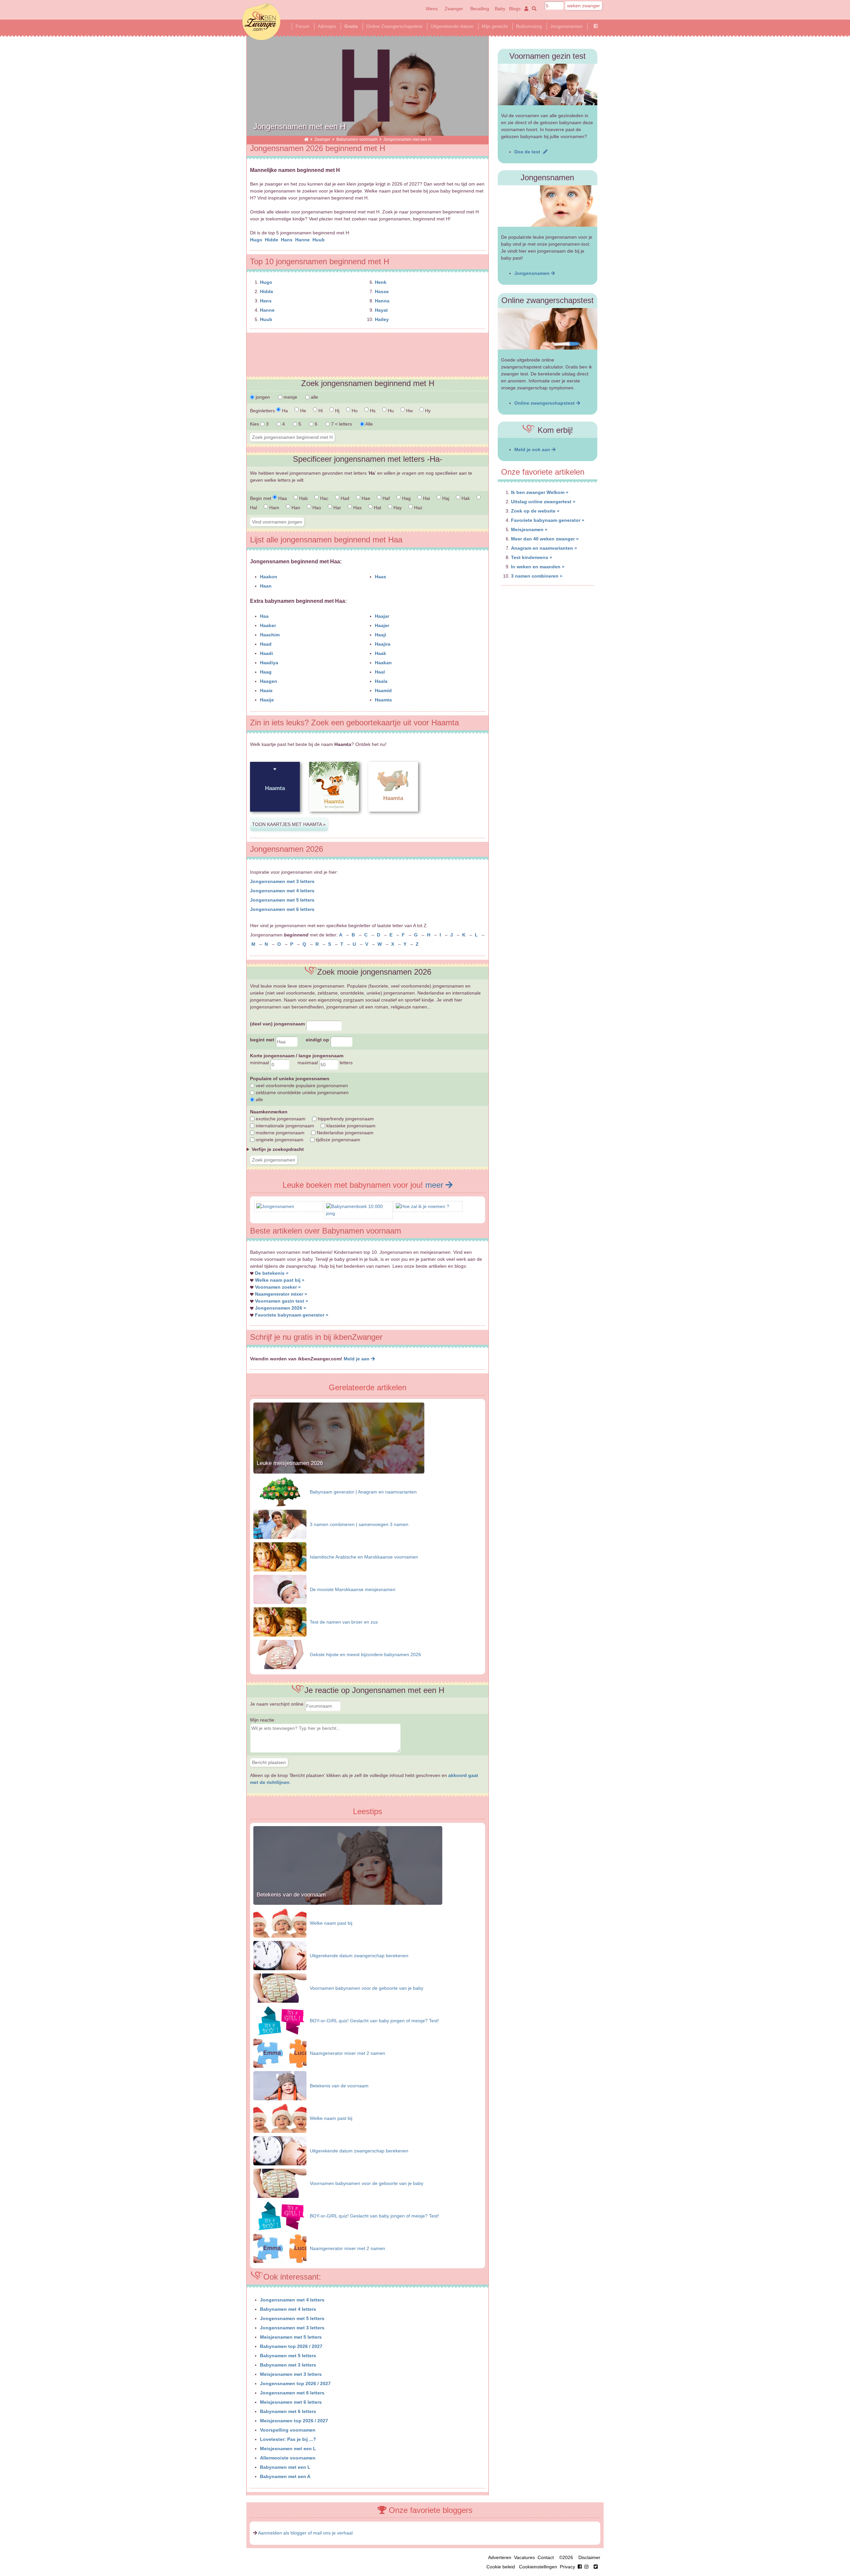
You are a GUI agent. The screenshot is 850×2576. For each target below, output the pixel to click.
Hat (377, 508)
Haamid (383, 690)
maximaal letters (325, 1063)
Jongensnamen (566, 26)
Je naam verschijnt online (277, 1704)
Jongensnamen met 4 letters (282, 891)
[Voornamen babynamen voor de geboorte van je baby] (280, 1988)
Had (344, 498)
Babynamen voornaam (357, 139)
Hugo (257, 240)
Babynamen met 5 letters (288, 2356)
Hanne (303, 240)
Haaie (266, 690)
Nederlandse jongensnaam (344, 1133)
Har (337, 508)
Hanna (382, 301)
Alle (369, 424)
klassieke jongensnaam (350, 1126)
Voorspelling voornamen (288, 2430)
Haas (381, 577)
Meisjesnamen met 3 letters (291, 2374)
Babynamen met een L (285, 2467)
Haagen (269, 681)
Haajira (383, 644)
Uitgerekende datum (452, 26)
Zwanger (454, 9)
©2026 (566, 2557)
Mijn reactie (262, 1720)
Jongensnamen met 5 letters (282, 900)
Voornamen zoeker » (278, 1287)
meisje (290, 397)
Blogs (515, 9)
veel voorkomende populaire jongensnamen (301, 1086)
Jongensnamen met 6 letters (282, 909)
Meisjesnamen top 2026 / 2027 (294, 2421)
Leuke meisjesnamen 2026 (290, 1463)
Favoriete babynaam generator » (292, 1315)
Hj (337, 411)
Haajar (382, 616)
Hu (390, 411)
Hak (465, 498)
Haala (381, 681)
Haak (381, 653)
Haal (380, 672)
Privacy (567, 2567)
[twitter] (596, 2567)
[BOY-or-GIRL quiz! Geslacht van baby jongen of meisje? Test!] (280, 2020)
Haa (282, 498)
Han (295, 508)
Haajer (382, 625)
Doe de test (529, 152)
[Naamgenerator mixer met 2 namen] (280, 2053)
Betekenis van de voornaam (291, 1895)
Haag (266, 672)
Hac (324, 498)
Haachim (270, 635)
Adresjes (327, 26)
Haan (266, 586)
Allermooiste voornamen (288, 2458)
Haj (445, 498)
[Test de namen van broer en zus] (280, 1622)
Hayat (381, 310)
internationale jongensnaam (284, 1126)
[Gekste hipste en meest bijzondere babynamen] (280, 1654)
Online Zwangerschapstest (394, 26)
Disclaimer (589, 2557)
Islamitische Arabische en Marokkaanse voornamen (364, 1557)
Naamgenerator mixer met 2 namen (347, 2053)
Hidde (272, 240)
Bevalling (480, 9)
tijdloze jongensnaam (337, 1140)
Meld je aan (357, 1359)
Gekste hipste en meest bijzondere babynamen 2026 (365, 1654)
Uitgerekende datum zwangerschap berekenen (359, 1956)
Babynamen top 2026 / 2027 (291, 2346)
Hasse (382, 291)
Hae (365, 498)
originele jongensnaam (279, 1140)
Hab (303, 498)
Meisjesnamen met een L (288, 2449)
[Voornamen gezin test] (548, 84)
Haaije (267, 700)
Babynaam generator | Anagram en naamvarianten (363, 1492)
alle (314, 397)
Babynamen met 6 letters (288, 2411)
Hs (372, 411)
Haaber (268, 625)
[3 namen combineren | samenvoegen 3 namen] (280, 1524)
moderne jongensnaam (279, 1133)
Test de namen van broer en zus (344, 1622)
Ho (354, 411)
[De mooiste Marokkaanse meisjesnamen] (280, 1589)
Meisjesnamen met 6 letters (291, 2402)
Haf (385, 498)
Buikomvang (529, 26)
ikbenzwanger (261, 22)
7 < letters (341, 424)
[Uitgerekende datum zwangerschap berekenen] (280, 1955)
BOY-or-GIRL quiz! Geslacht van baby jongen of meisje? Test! (374, 2021)
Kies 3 (260, 424)
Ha (284, 411)
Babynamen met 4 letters (288, 2309)
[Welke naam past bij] (280, 1923)
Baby (500, 9)
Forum (302, 26)
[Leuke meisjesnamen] (339, 1472)
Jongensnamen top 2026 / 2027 (295, 2383)
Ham (274, 508)
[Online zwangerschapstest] (548, 329)
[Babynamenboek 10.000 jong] (358, 1213)
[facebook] (584, 2567)
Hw (409, 411)
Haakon (269, 577)
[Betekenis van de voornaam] (348, 1903)
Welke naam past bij (331, 1923)
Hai (426, 498)
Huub (319, 240)
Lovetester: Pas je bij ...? (288, 2439)
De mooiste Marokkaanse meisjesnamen (353, 1589)
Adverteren (500, 2557)
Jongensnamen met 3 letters (282, 881)
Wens (432, 9)
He (302, 411)
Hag (406, 498)
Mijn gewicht (495, 26)
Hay (397, 508)
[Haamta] (275, 817)
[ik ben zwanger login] (525, 9)
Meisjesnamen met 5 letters (291, 2337)
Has (357, 508)
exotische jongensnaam (280, 1119)
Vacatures (524, 2557)
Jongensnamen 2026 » (281, 1308)
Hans (287, 240)
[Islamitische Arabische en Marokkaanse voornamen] (280, 1557)
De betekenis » (272, 1273)
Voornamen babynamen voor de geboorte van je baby (367, 1988)
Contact (546, 2557)
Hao (316, 508)
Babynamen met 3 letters (288, 2365)
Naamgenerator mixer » (281, 1294)
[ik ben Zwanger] (306, 139)
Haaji (381, 635)
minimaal (260, 1063)
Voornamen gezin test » (282, 1301)
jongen (262, 397)
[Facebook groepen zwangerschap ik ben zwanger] (596, 26)
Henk (381, 282)
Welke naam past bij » (280, 1280)
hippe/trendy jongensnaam (345, 1119)
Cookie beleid (501, 2567)
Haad (266, 644)
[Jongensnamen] (275, 1206)
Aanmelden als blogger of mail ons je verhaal (305, 2533)
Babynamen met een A (285, 2476)
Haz (418, 508)
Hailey (382, 319)
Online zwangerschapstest (545, 403)
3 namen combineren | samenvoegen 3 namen (359, 1524)
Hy (427, 411)
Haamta (383, 700)
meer (435, 1185)
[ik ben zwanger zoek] (533, 9)
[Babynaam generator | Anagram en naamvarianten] (280, 1491)
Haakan (383, 663)
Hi (320, 411)
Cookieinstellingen (538, 2567)
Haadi (266, 653)
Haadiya (269, 663)
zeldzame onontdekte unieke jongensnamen (301, 1092)
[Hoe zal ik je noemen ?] (423, 1206)
